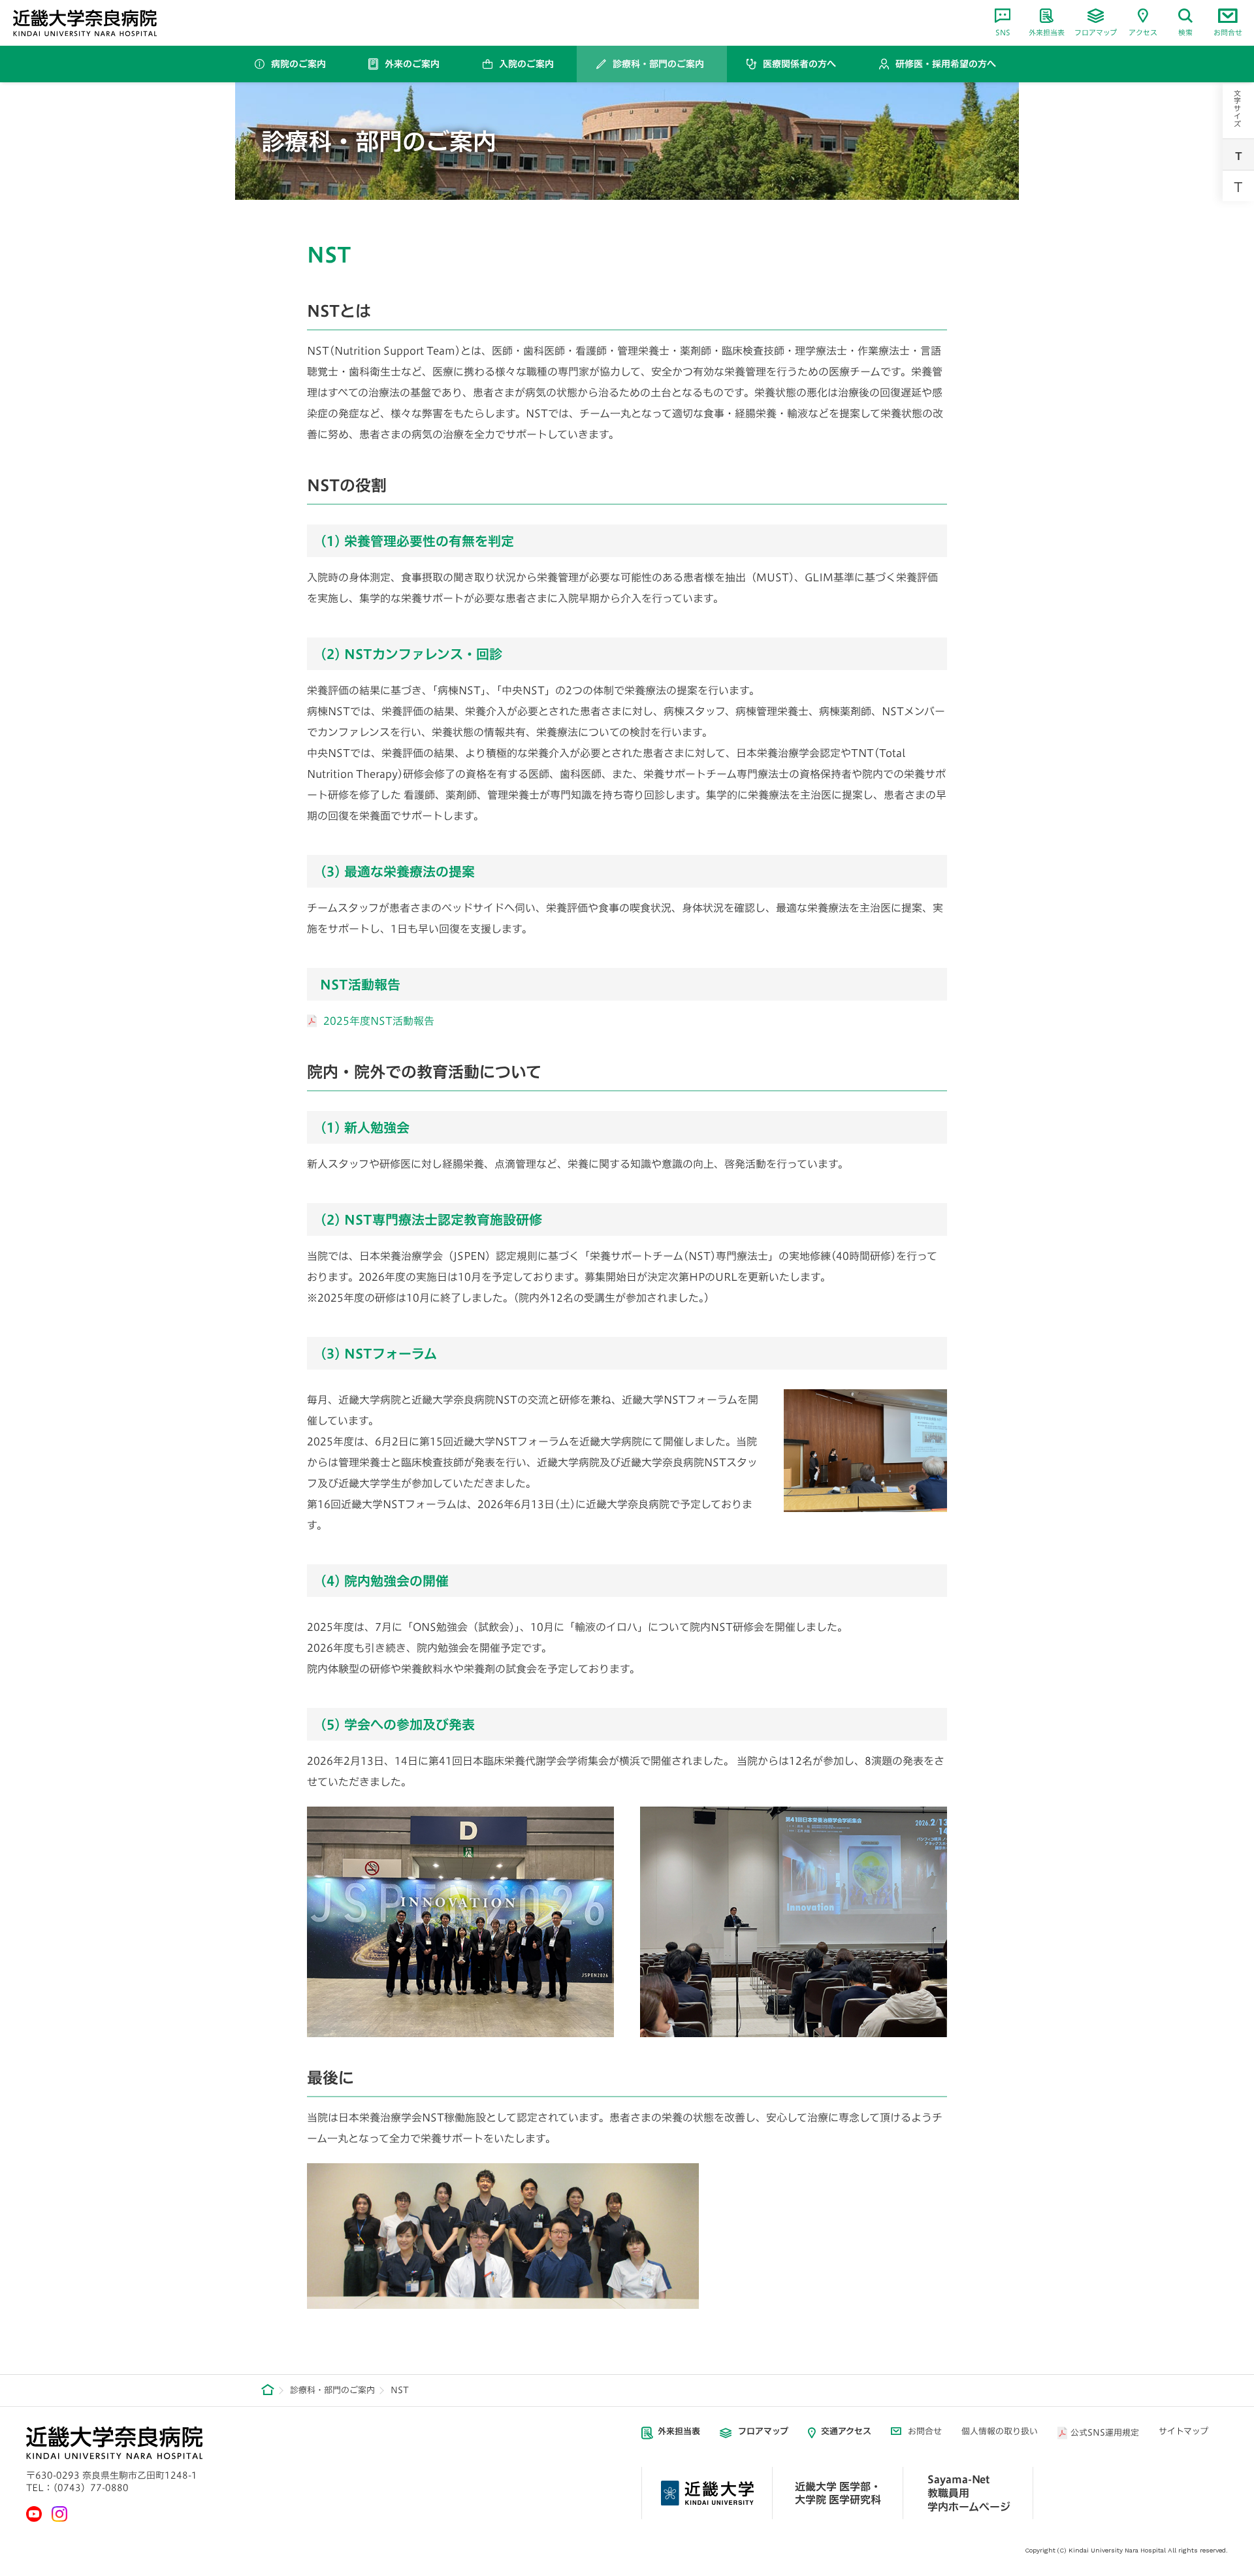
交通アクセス (846, 2431)
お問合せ (1228, 32)
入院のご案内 (526, 64)
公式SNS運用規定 (1105, 2433)
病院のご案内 (298, 64)
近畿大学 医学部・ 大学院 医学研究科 (838, 2493)
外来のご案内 (412, 64)
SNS (1003, 32)
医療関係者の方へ (799, 64)
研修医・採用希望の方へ (946, 64)
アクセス (1143, 32)
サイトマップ (1183, 2431)
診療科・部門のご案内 (658, 64)
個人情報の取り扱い (1000, 2431)
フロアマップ (1096, 32)
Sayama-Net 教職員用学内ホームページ (969, 2493)
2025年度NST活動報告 (379, 1021)
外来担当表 (1047, 32)
